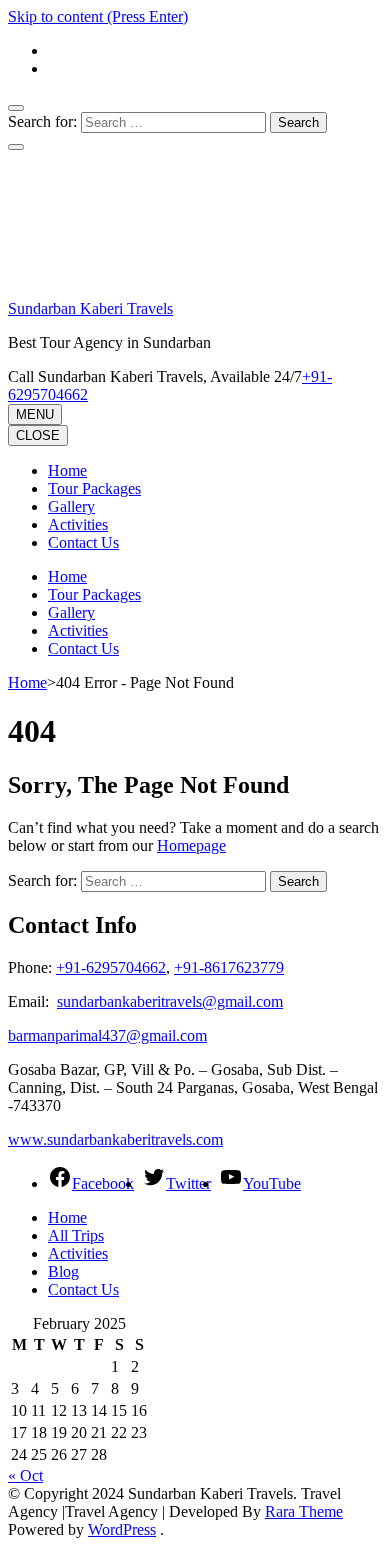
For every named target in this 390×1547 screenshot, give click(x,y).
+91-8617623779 (229, 967)
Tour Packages (94, 488)
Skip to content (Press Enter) (98, 16)
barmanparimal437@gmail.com (107, 1035)
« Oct (25, 1475)
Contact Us (83, 542)
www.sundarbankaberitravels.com (115, 1139)
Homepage (191, 845)
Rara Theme (304, 1511)
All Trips (76, 1235)
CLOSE (38, 435)
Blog (63, 1271)
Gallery (71, 506)
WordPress (122, 1529)
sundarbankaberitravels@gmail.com (170, 1001)
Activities (78, 524)
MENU (35, 414)
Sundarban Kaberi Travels (90, 308)
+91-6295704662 (111, 967)
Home (67, 470)
